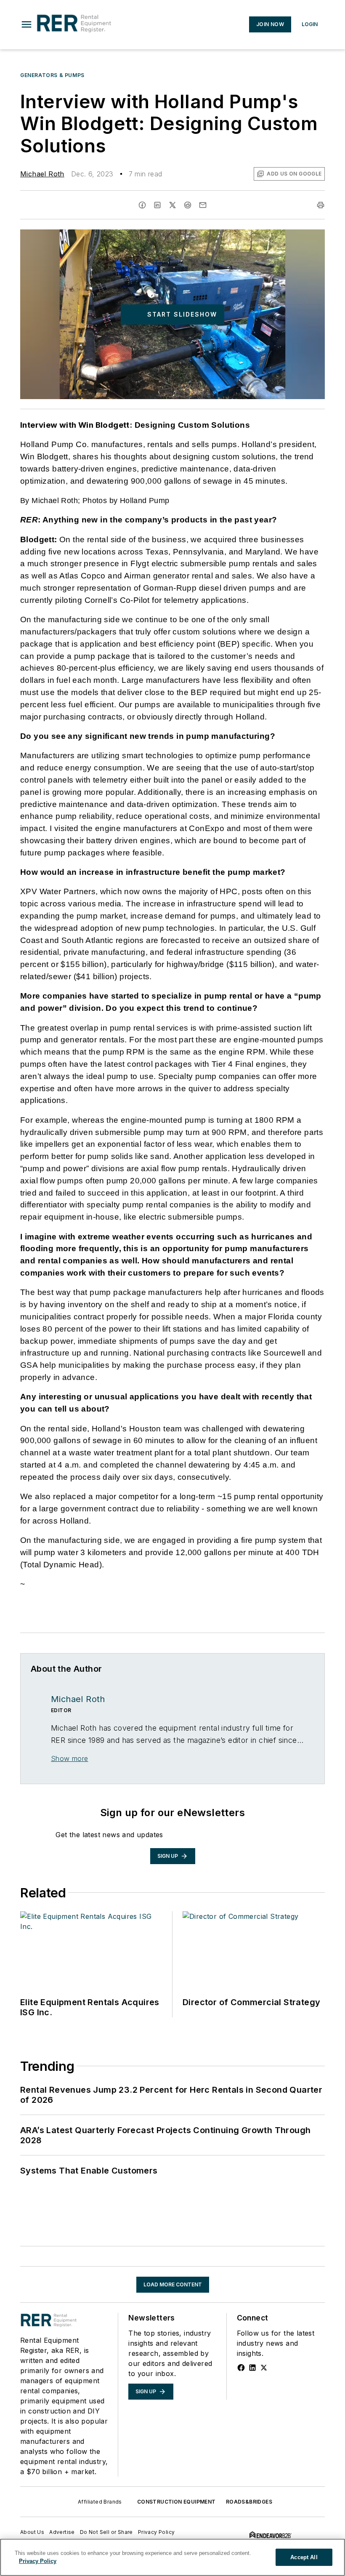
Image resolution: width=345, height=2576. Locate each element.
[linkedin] (157, 205)
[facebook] (142, 205)
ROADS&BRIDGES (249, 2502)
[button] (27, 24)
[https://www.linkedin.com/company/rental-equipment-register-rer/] (252, 2368)
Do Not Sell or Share (106, 2532)
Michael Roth (42, 174)
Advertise (62, 2532)
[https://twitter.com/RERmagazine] (264, 2368)
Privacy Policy (157, 2532)
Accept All (304, 2557)
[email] (203, 205)
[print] (321, 205)
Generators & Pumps (52, 75)
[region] (172, 2557)
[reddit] (188, 205)
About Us (32, 2532)
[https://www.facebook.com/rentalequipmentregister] (241, 2368)
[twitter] (172, 205)
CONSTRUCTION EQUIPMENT (176, 2502)
